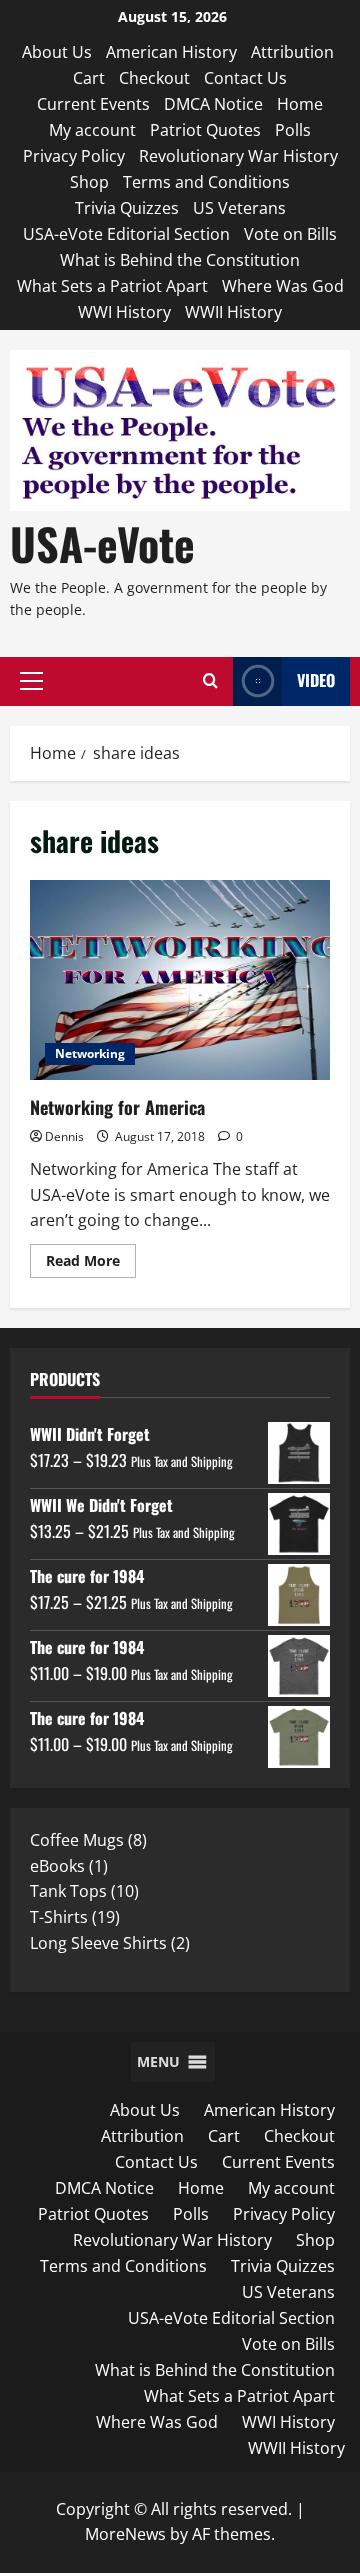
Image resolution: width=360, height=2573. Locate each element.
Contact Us (245, 78)
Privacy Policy (74, 156)
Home (300, 104)
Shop (89, 182)
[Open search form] (210, 681)
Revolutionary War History (238, 156)
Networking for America (180, 980)
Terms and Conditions (206, 182)
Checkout (154, 78)
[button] (31, 681)
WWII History (233, 312)
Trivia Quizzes (127, 208)
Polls (293, 130)
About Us (57, 52)
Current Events (93, 104)
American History (171, 52)
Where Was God (283, 286)
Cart (89, 78)
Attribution (292, 52)
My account (92, 130)
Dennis (64, 1136)
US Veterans (239, 208)
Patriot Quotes (205, 130)
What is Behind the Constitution (180, 260)
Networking (90, 1053)
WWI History (124, 312)
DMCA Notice (213, 104)
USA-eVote (102, 543)
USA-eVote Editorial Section (126, 234)
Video (316, 680)
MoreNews (125, 2534)
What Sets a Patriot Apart (112, 286)
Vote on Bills (290, 234)
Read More (91, 1264)
